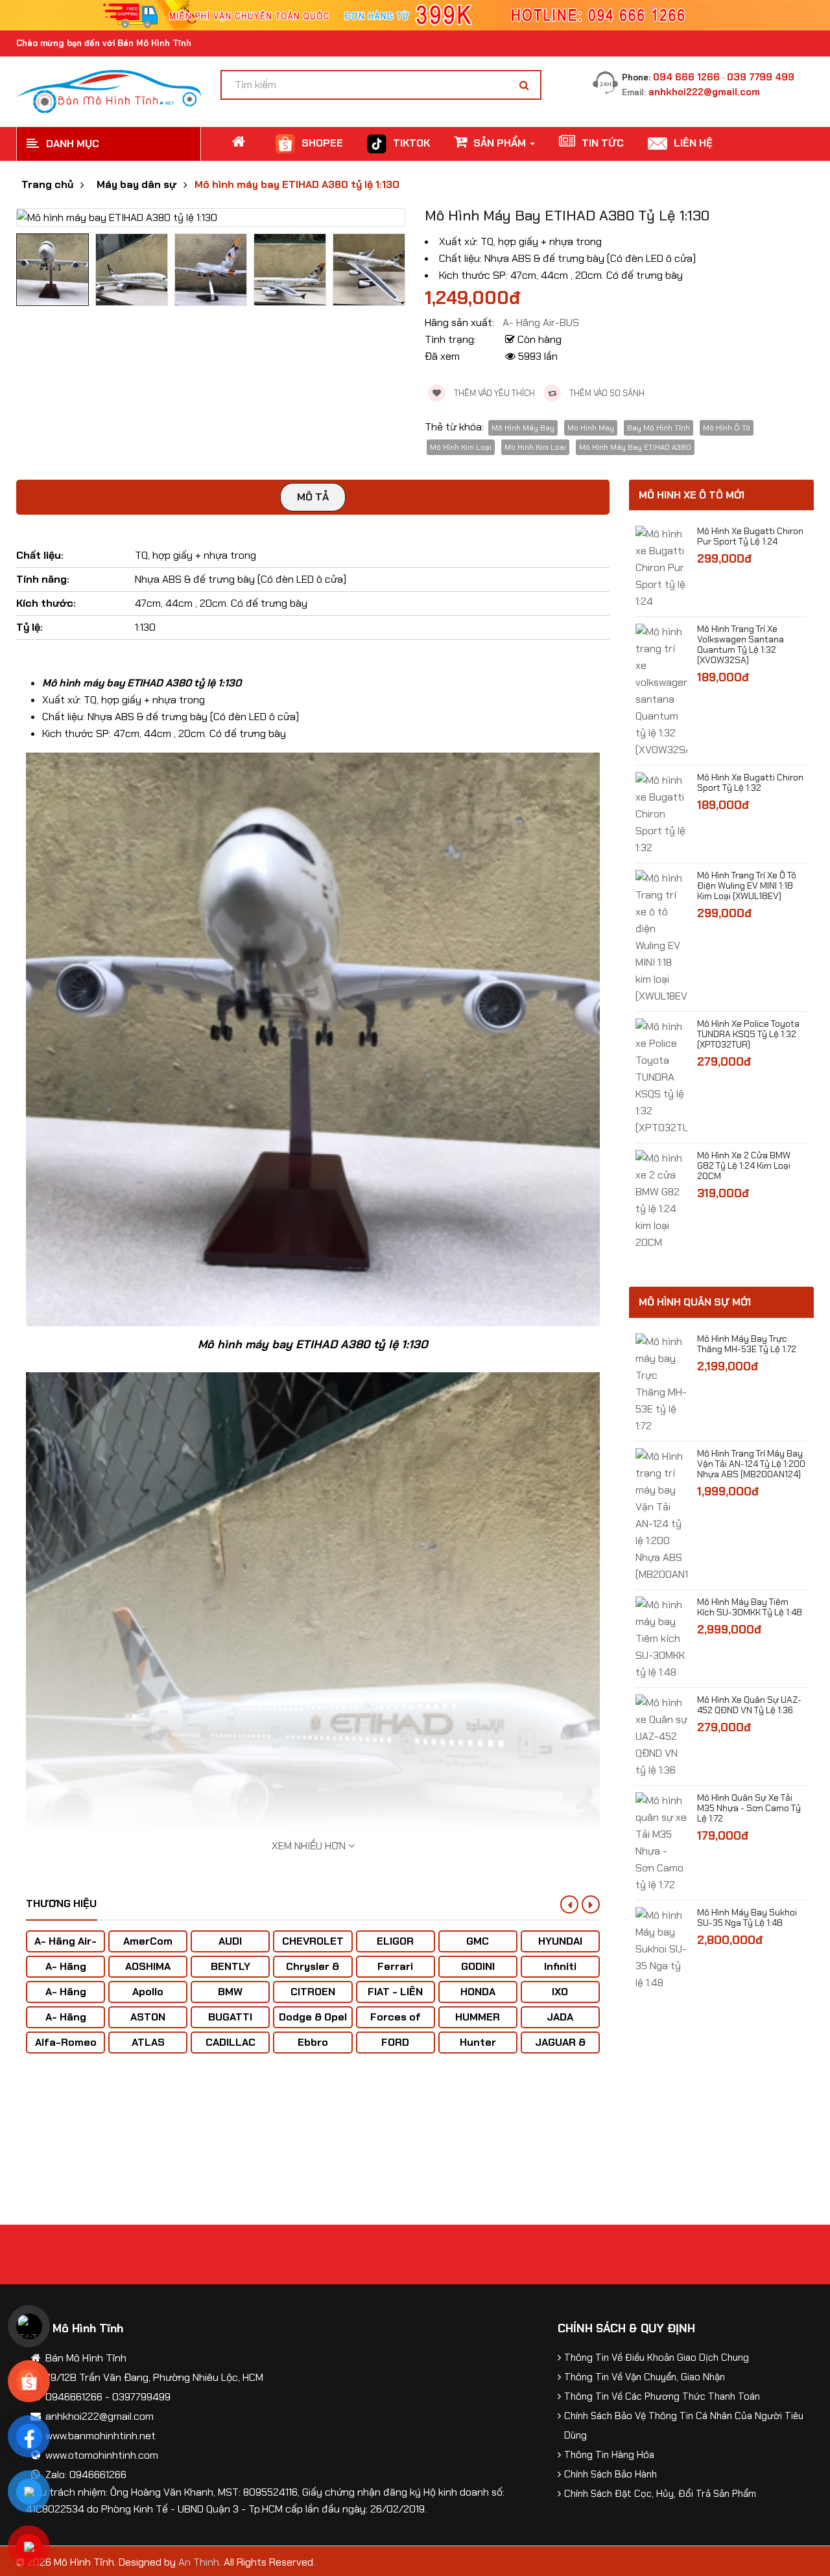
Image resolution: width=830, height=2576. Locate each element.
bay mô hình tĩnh (658, 428)
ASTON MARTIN (148, 2023)
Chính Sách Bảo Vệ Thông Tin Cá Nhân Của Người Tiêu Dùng (684, 2426)
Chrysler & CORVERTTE (313, 1973)
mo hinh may (591, 428)
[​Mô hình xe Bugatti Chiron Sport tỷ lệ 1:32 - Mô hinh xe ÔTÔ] (661, 813)
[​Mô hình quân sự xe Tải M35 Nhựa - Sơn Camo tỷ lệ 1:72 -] (661, 1842)
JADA (560, 2017)
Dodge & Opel (313, 2017)
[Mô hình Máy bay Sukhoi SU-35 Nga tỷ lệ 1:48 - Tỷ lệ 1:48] (661, 1948)
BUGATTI (230, 2017)
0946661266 (74, 2397)
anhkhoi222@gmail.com (704, 92)
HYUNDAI (560, 1941)
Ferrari (395, 1966)
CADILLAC (231, 2042)
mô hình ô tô (727, 428)
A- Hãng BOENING (66, 1998)
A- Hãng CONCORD (66, 2023)
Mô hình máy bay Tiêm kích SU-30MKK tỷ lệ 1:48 (750, 1607)
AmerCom (148, 1941)
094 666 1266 (686, 77)
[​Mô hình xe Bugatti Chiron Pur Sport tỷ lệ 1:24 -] (661, 567)
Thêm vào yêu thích (493, 393)
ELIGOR (395, 1941)
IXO (560, 1992)
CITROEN (313, 1992)
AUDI (230, 1941)
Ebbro (313, 2042)
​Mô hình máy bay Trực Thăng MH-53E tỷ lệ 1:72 (747, 1344)
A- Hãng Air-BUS (65, 1948)
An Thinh (199, 2562)
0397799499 (141, 2397)
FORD (395, 2042)
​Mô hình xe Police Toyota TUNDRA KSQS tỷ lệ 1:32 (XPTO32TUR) (748, 1034)
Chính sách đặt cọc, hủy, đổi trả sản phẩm (660, 2494)
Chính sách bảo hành (611, 2474)
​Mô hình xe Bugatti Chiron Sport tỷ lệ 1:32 (750, 782)
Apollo (148, 1992)
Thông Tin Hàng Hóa (609, 2455)
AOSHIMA (148, 1966)
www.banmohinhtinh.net (101, 2436)
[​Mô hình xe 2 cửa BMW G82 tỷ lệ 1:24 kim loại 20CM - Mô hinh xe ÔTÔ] (661, 1200)
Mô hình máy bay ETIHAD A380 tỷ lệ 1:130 (297, 185)
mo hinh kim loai (535, 447)
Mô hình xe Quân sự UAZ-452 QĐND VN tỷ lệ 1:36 (749, 1705)
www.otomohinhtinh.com (102, 2455)
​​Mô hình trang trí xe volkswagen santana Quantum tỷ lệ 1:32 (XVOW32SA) (741, 644)
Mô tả (313, 497)
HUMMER (478, 2017)
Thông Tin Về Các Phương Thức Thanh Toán (662, 2396)
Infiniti (560, 1966)
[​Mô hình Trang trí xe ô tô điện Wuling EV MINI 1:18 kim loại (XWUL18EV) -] (661, 936)
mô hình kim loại (461, 447)
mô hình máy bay (523, 428)
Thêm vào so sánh (606, 393)
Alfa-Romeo (66, 2042)
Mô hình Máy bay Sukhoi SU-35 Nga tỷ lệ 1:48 (747, 1917)
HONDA (478, 1992)
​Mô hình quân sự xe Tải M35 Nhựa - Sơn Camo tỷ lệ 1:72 (749, 1808)
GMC (478, 1941)
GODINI (478, 1966)
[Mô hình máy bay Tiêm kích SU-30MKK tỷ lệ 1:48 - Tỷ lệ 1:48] (661, 1638)
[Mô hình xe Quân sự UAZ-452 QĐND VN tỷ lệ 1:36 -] (661, 1736)
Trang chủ (47, 185)
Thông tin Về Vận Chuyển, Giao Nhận (645, 2377)
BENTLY (231, 1966)
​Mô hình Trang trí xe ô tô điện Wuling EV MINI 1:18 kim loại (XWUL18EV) (747, 885)
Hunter (478, 2042)
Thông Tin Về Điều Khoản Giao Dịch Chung (657, 2358)
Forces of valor (396, 2023)
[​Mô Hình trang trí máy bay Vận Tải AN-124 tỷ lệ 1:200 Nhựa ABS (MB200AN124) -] (661, 1515)
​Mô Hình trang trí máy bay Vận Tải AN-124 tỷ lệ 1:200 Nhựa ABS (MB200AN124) (751, 1464)
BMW (230, 1992)
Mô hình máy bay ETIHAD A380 (635, 447)
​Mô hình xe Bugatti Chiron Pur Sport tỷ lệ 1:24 (750, 536)
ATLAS (148, 2042)
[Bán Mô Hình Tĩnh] (109, 90)
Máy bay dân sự (136, 185)
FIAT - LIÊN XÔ (395, 1998)
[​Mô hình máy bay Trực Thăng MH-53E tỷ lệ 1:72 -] (661, 1383)
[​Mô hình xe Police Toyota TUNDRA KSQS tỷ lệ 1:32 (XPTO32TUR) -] (661, 1076)
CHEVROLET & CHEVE (313, 1948)
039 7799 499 (761, 77)
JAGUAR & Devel (560, 2049)
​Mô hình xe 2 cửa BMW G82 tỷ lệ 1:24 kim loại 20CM (744, 1165)
